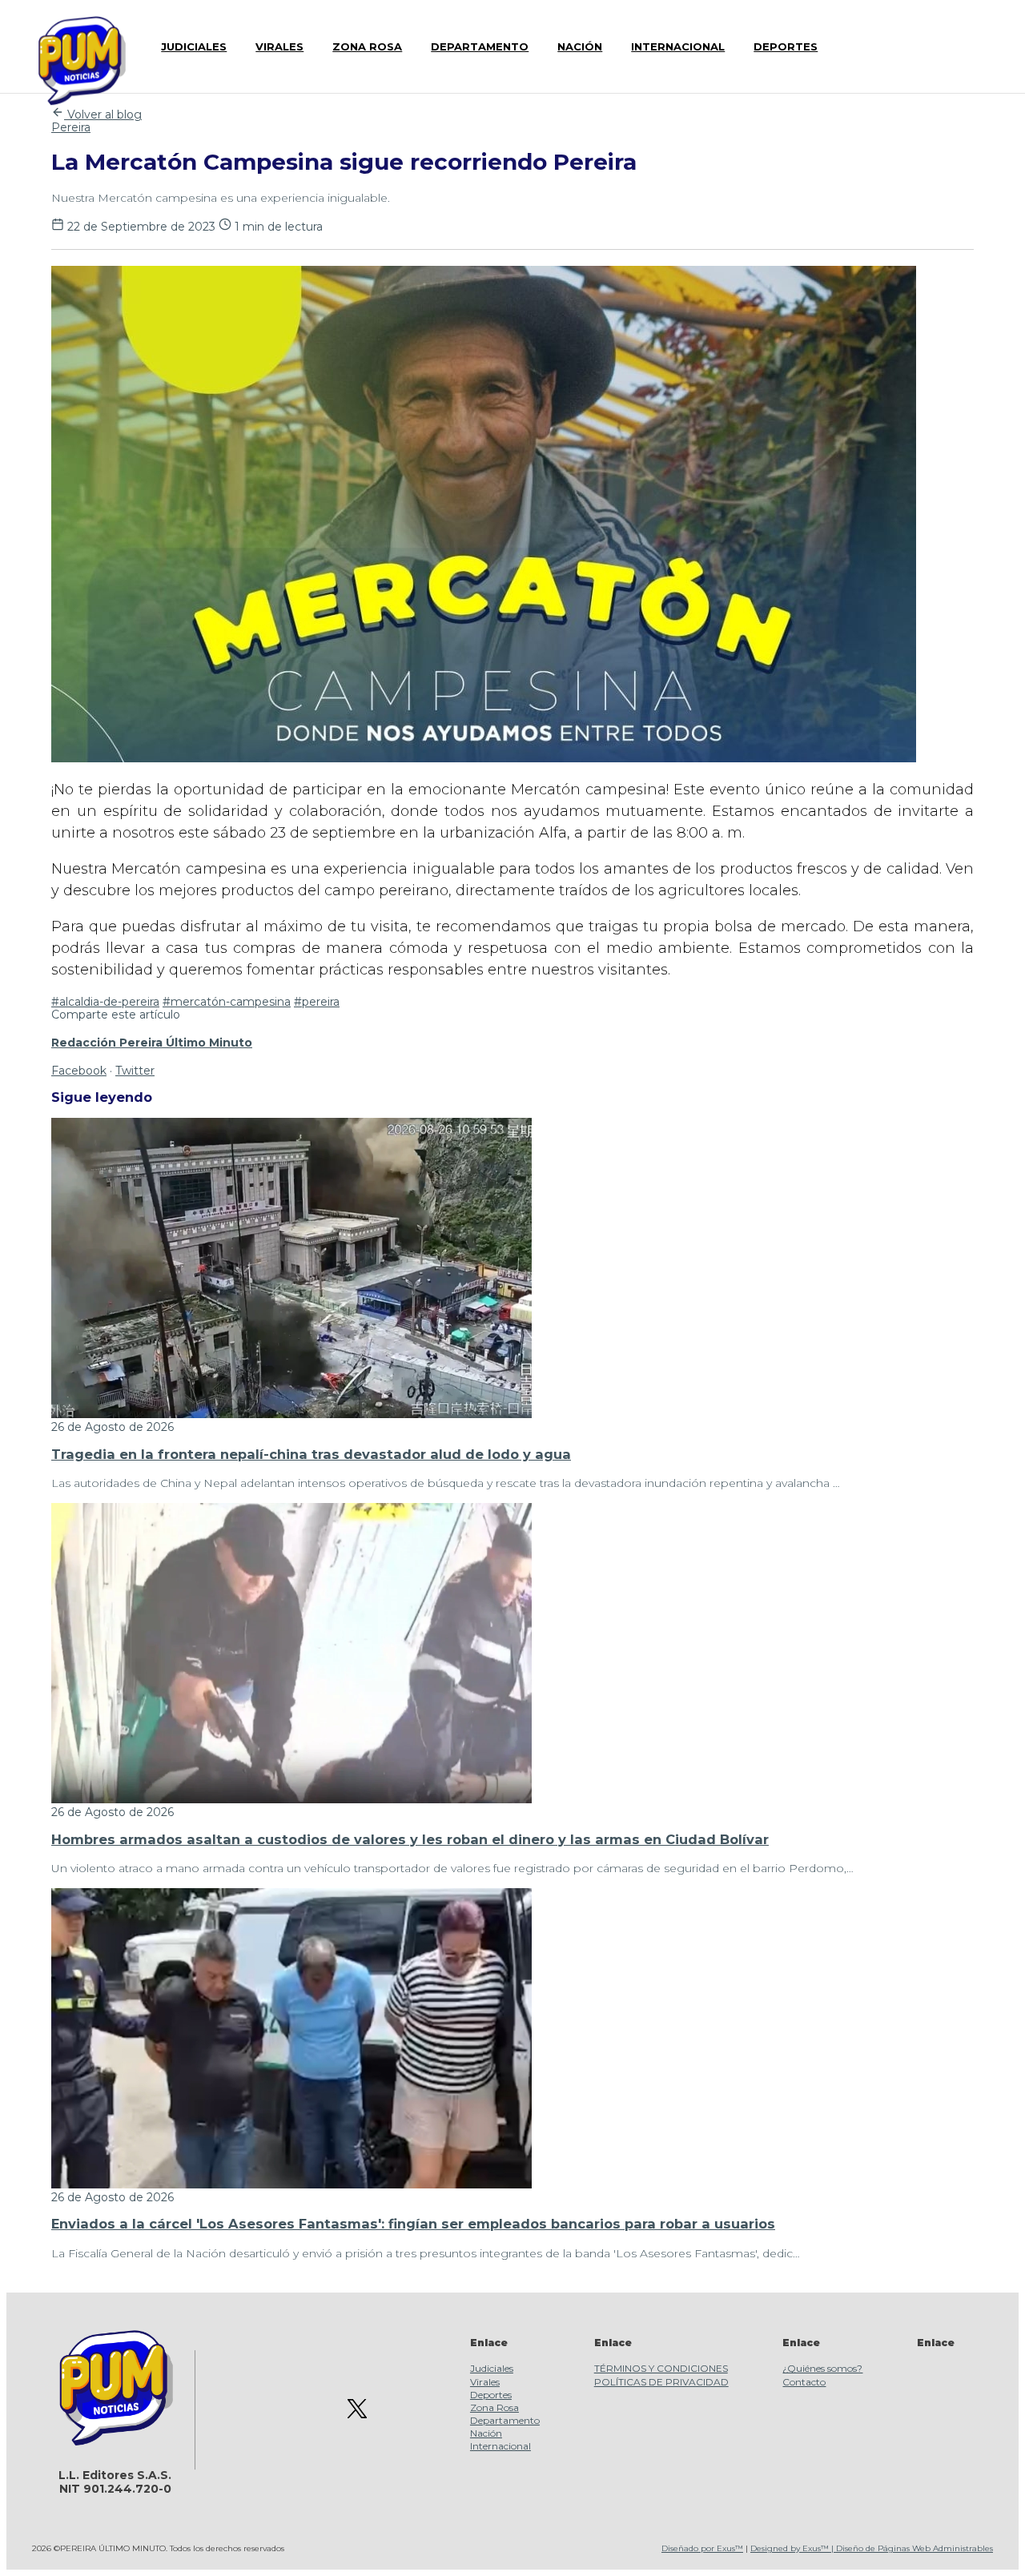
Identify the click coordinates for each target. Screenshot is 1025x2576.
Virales (485, 2382)
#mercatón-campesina (227, 1002)
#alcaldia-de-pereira (105, 1002)
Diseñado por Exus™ (702, 2548)
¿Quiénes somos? (822, 2368)
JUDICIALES (194, 46)
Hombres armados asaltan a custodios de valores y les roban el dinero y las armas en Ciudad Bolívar (410, 1839)
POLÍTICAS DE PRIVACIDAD (661, 2382)
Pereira (71, 127)
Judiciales (492, 2368)
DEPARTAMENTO (480, 46)
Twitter (135, 1071)
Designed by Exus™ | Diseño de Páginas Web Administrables (872, 2548)
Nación (486, 2433)
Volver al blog (103, 115)
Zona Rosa (494, 2407)
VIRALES (279, 46)
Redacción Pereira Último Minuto (152, 1043)
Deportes (491, 2395)
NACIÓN (580, 46)
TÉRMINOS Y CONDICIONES (661, 2368)
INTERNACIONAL (678, 46)
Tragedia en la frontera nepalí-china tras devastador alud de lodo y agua (311, 1454)
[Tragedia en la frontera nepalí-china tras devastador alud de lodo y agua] (291, 1414)
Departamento (505, 2420)
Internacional (500, 2446)
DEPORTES (786, 46)
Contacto (804, 2382)
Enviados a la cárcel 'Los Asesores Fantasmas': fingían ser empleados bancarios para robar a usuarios (413, 2224)
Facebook (79, 1071)
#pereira (317, 1002)
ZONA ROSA (367, 46)
